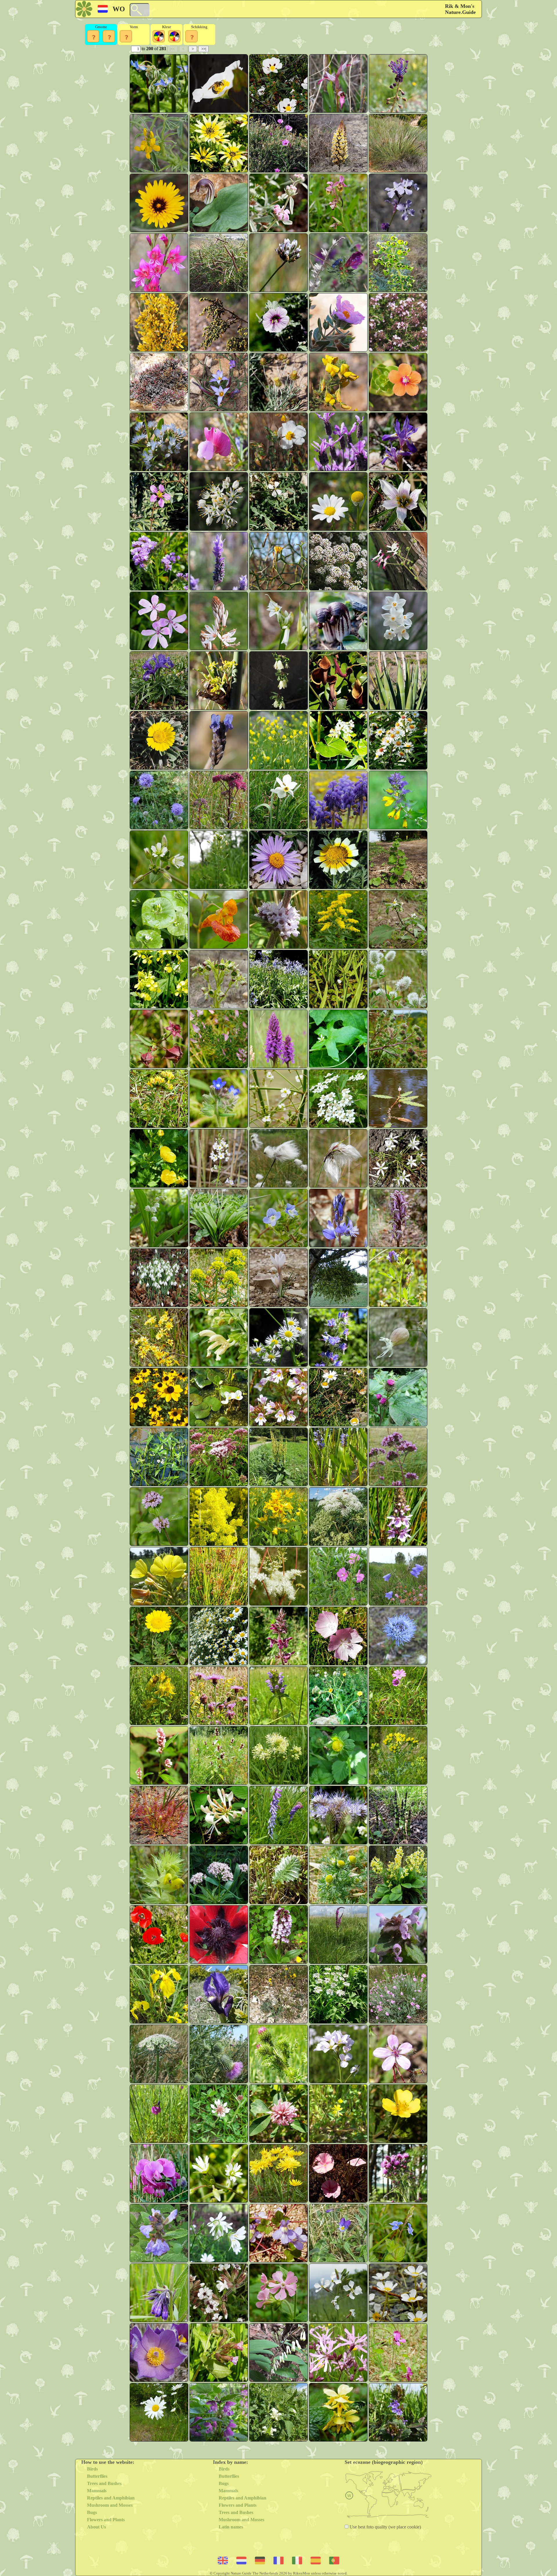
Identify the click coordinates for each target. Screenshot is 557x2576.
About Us (96, 2527)
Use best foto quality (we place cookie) (385, 2527)
